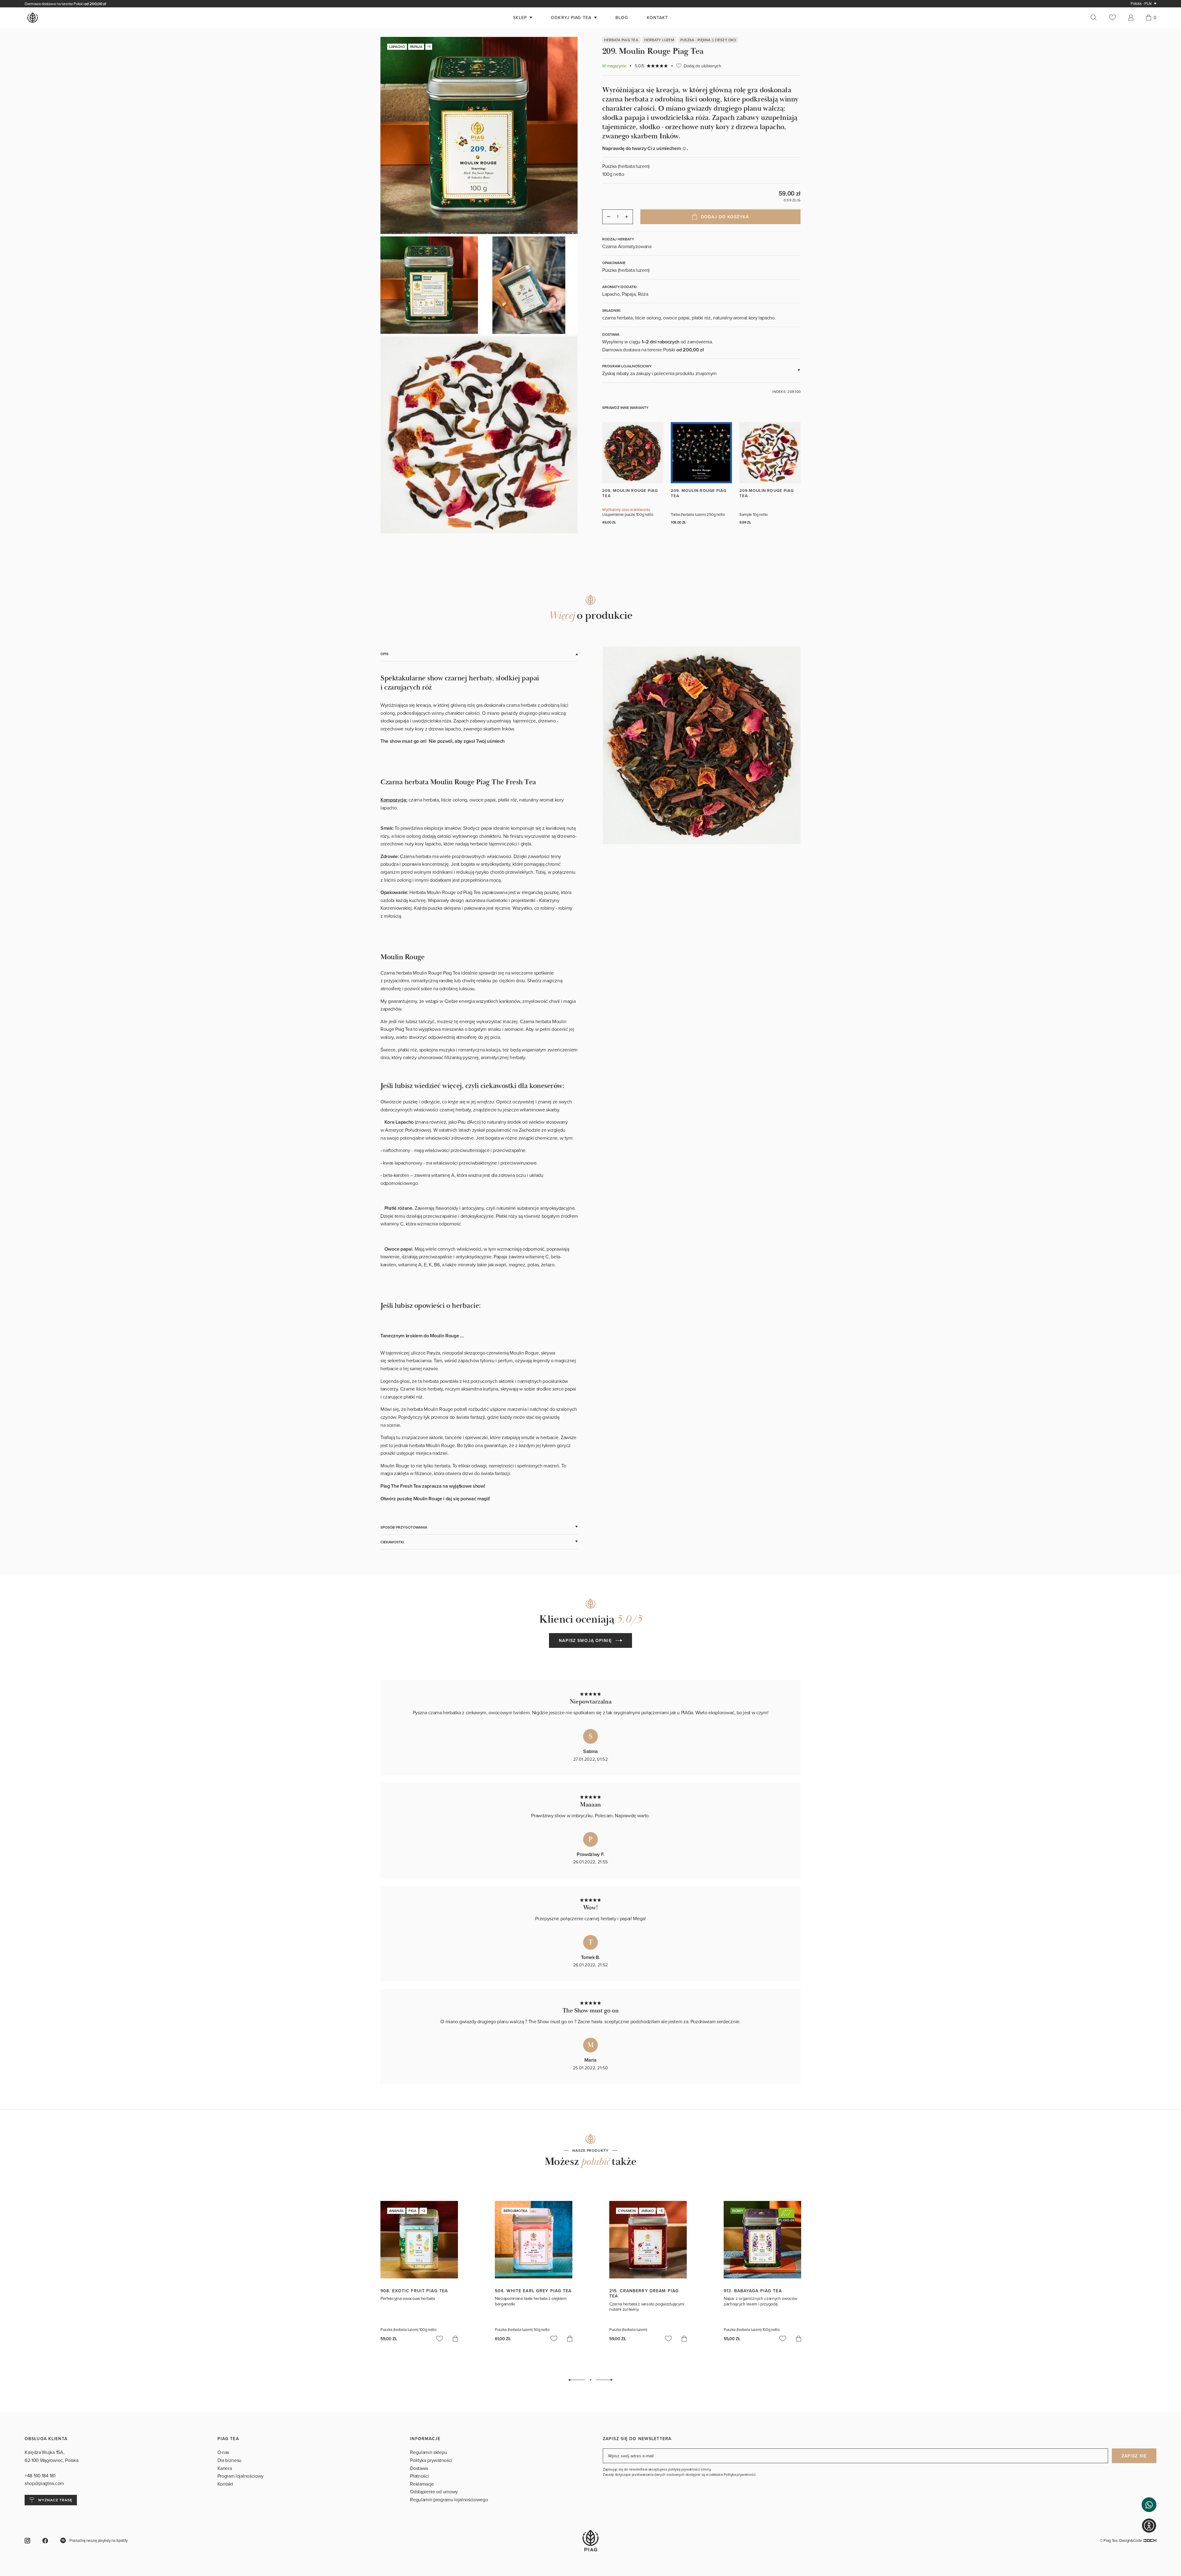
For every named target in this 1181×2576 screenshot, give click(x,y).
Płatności (419, 2476)
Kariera (225, 2468)
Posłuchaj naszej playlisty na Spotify (99, 2540)
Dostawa (419, 2468)
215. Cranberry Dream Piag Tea (644, 2293)
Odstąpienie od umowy (434, 2491)
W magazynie (614, 66)
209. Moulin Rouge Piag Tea (630, 493)
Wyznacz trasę (55, 2500)
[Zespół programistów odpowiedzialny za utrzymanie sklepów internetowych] (1150, 2540)
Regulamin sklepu (428, 2452)
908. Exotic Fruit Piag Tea (414, 2291)
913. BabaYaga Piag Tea (753, 2291)
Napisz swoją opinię (585, 1640)
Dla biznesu (229, 2460)
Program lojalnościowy (241, 2476)
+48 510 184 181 (40, 2475)
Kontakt (225, 2484)
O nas (223, 2452)
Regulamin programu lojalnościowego (449, 2499)
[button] (1149, 2505)
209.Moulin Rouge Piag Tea (767, 493)
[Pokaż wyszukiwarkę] (1097, 18)
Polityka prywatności (431, 2460)
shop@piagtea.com (44, 2483)
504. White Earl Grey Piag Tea (533, 2291)
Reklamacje (422, 2484)
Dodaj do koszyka (725, 217)
